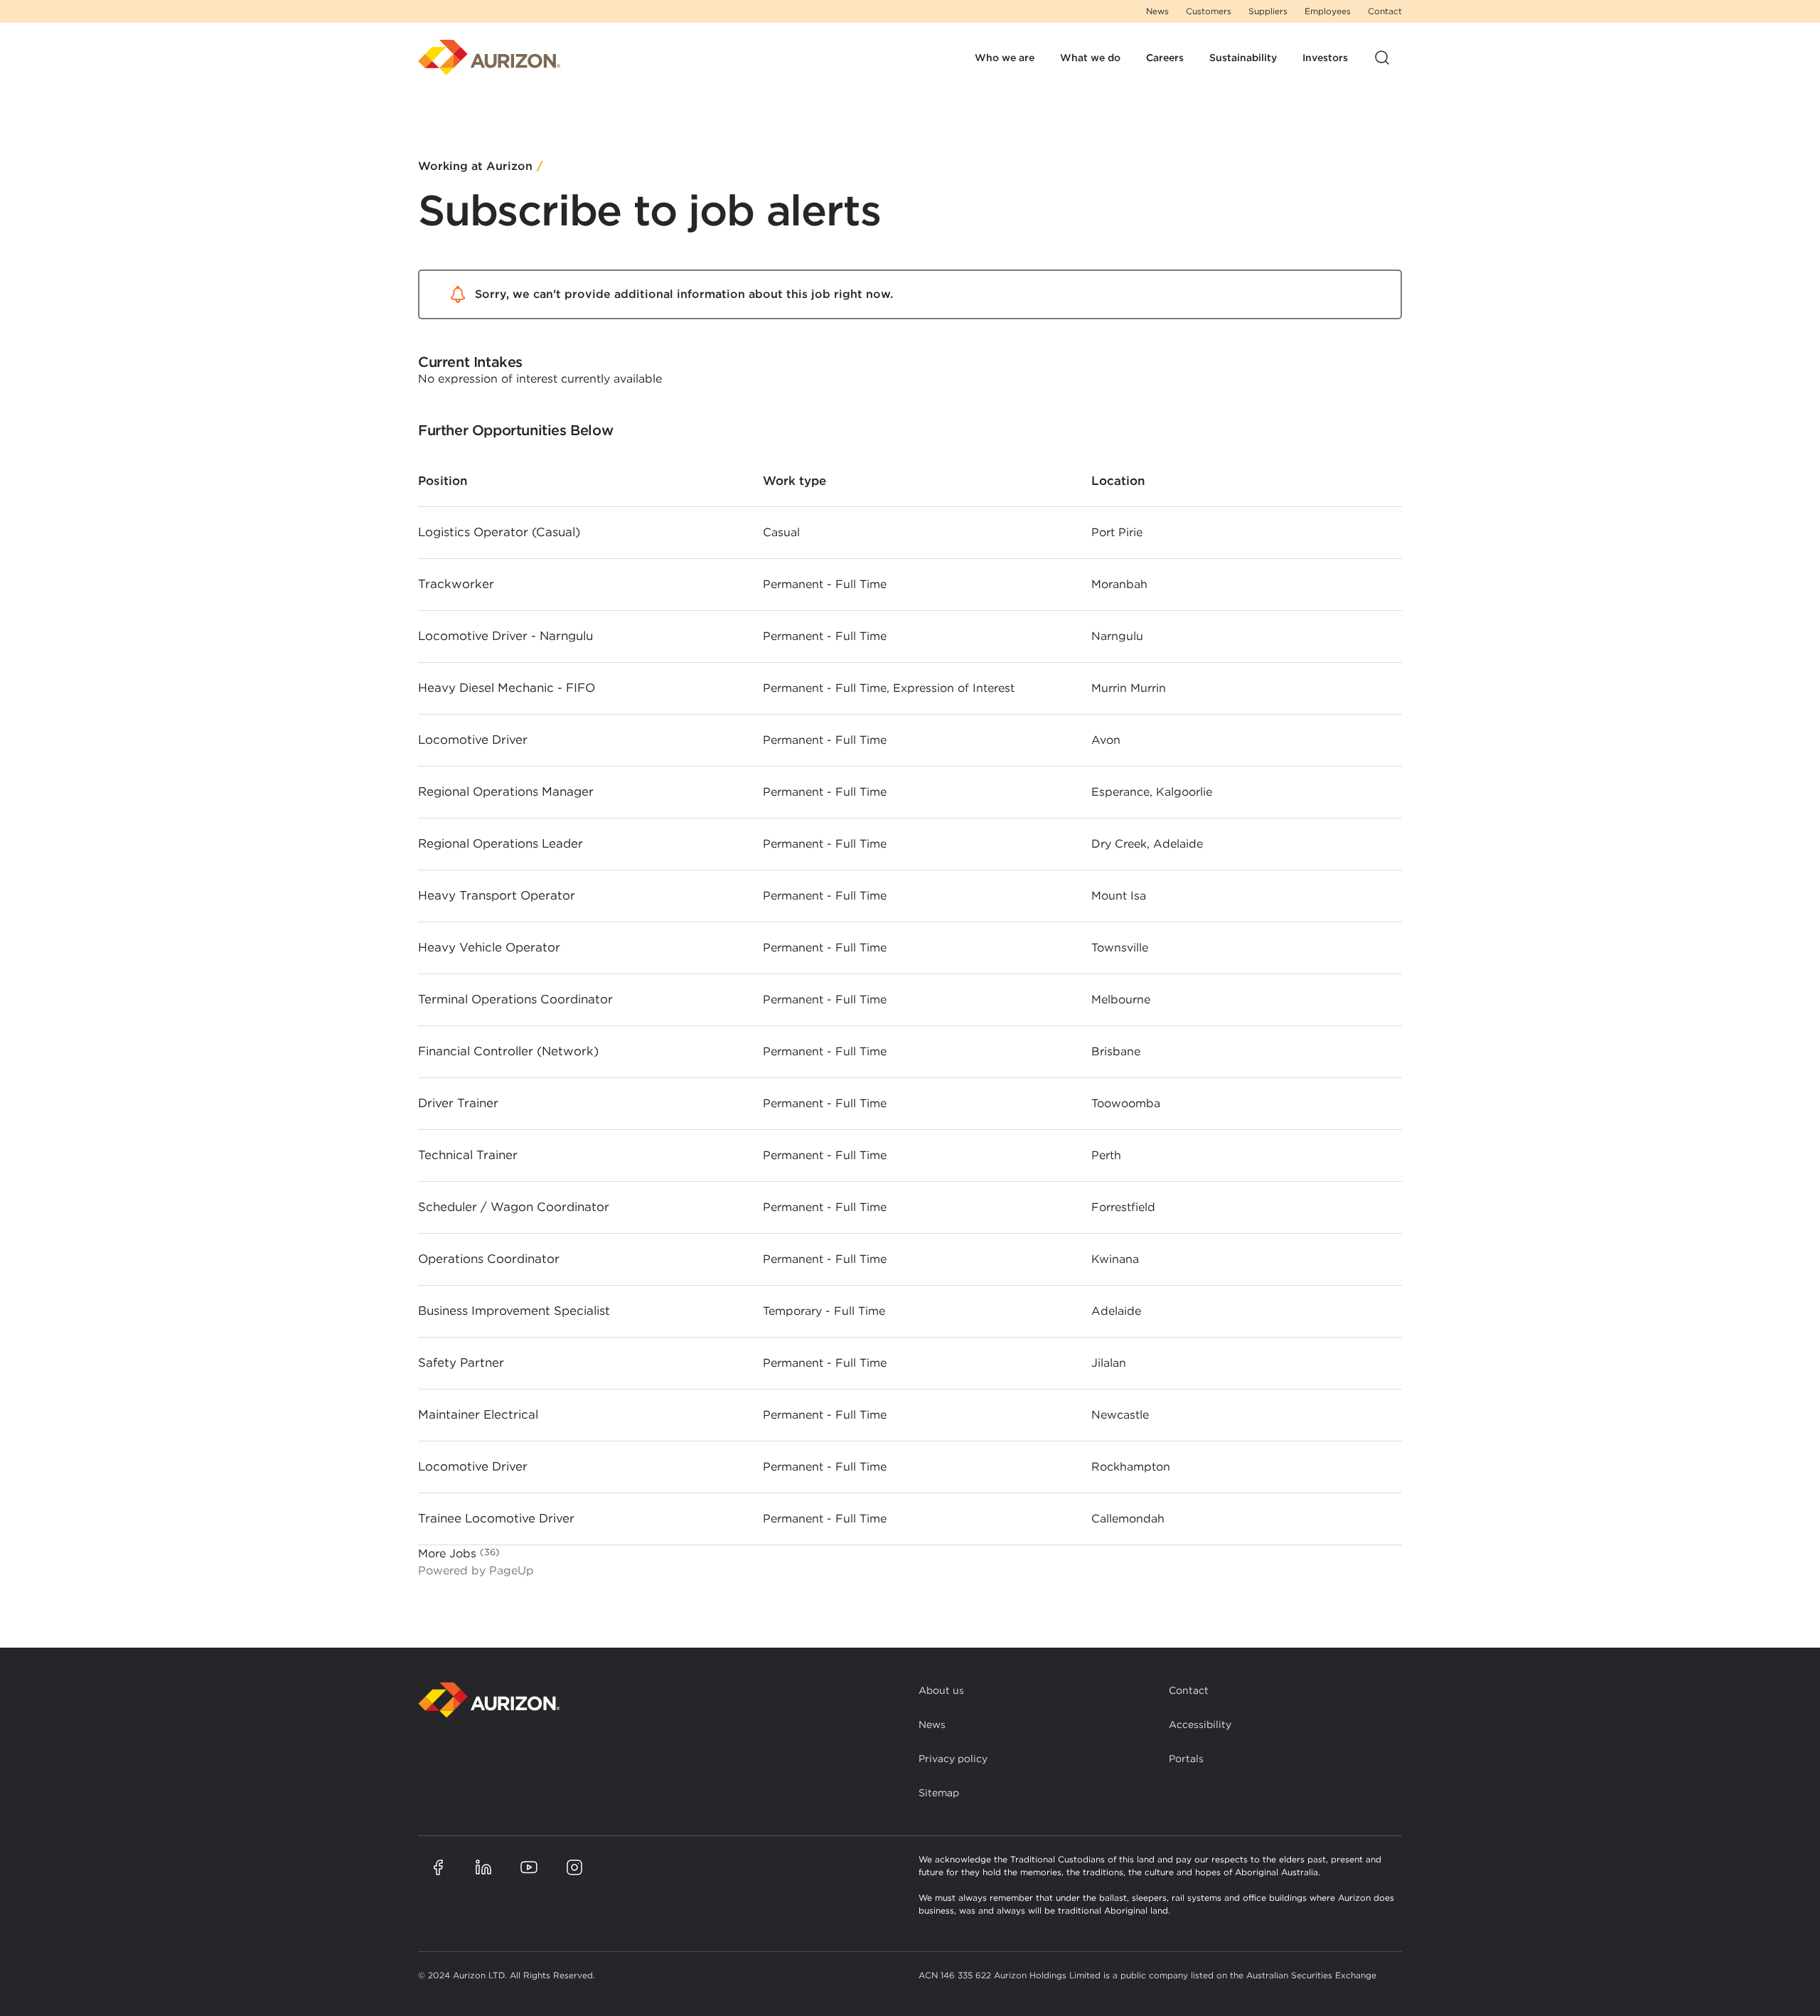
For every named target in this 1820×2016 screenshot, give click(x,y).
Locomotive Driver (473, 740)
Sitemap (939, 1793)
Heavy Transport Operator (497, 895)
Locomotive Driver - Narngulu (505, 636)
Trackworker (456, 584)
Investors (1325, 58)
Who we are (1005, 58)
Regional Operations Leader (500, 843)
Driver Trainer (458, 1103)
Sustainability (1243, 58)
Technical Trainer (468, 1155)
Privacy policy (953, 1759)
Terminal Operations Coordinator (515, 999)
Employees (1328, 11)
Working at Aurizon (475, 167)
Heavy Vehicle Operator (489, 947)
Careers (1165, 58)
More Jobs (457, 1553)
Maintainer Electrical (478, 1414)
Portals (1186, 1759)
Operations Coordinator (489, 1259)
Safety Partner (461, 1362)
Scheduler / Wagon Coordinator (514, 1207)
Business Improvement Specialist (514, 1311)
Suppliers (1268, 11)
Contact (1385, 11)
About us (941, 1690)
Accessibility (1200, 1724)
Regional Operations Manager (506, 791)
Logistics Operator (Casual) (499, 532)
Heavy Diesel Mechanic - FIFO (507, 688)
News (1157, 11)
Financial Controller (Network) (508, 1051)
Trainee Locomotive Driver (496, 1518)
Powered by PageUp (476, 1570)
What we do (1090, 58)
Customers (1209, 11)
